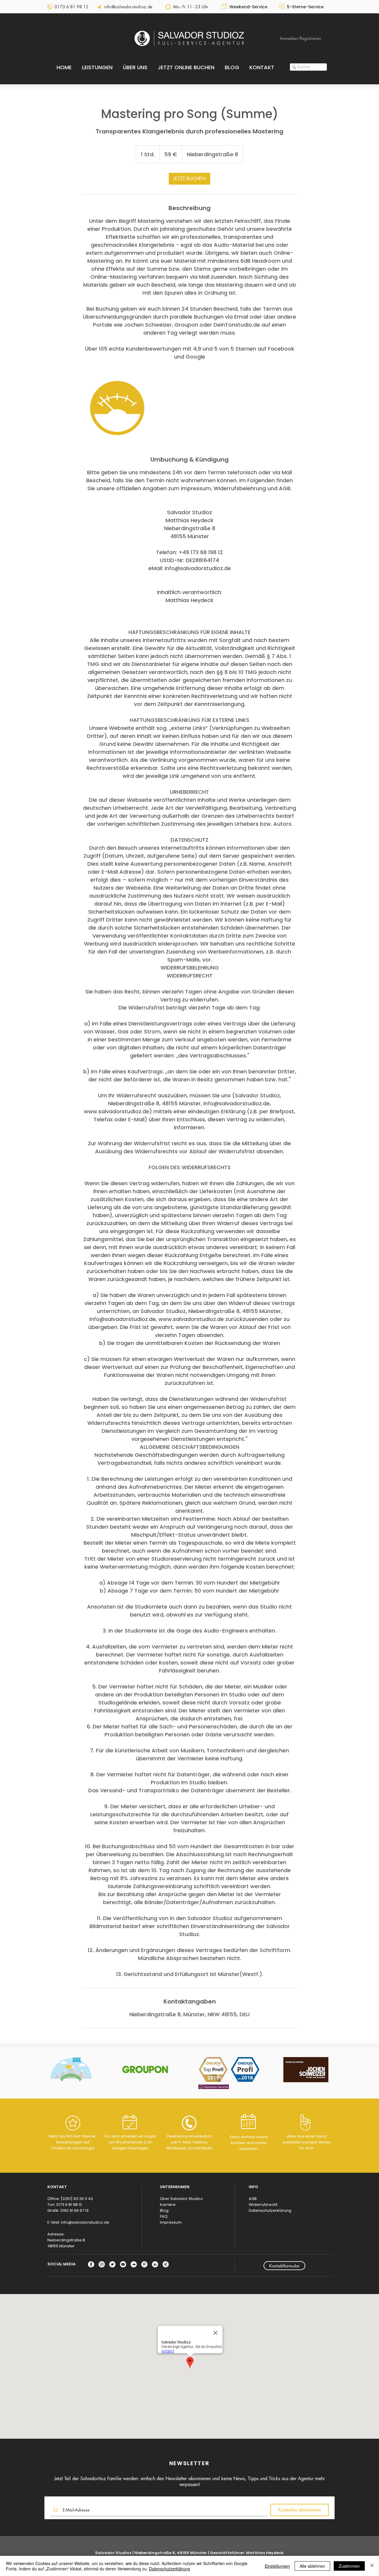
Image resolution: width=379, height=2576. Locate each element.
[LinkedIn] (155, 2264)
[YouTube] (123, 2264)
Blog (164, 2210)
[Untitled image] (117, 408)
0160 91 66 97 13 (74, 2210)
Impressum (171, 2222)
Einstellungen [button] (277, 2566)
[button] (97, 67)
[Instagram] (102, 2264)
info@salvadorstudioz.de (85, 2222)
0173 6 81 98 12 (69, 2205)
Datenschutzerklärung (270, 2210)
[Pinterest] (144, 2264)
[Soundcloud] (134, 2264)
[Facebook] (91, 2264)
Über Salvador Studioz (181, 2199)
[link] (189, 179)
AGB (253, 2199)
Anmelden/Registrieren (300, 38)
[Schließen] (372, 2566)
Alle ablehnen (312, 2566)
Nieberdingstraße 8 (66, 2240)
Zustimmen (349, 2566)
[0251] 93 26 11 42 (77, 2199)
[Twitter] (112, 2264)
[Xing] (166, 2264)
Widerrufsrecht (263, 2205)
